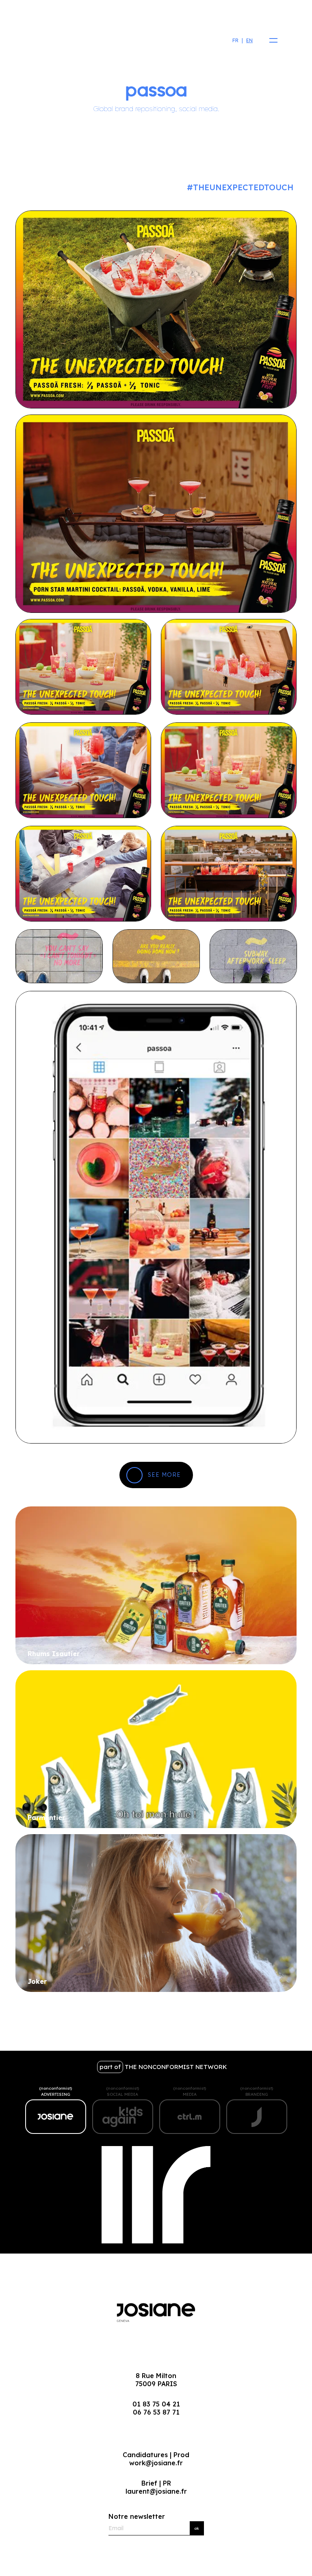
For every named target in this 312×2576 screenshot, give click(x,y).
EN (249, 40)
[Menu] (271, 41)
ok (197, 2528)
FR (235, 40)
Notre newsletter (137, 2516)
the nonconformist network (163, 2067)
